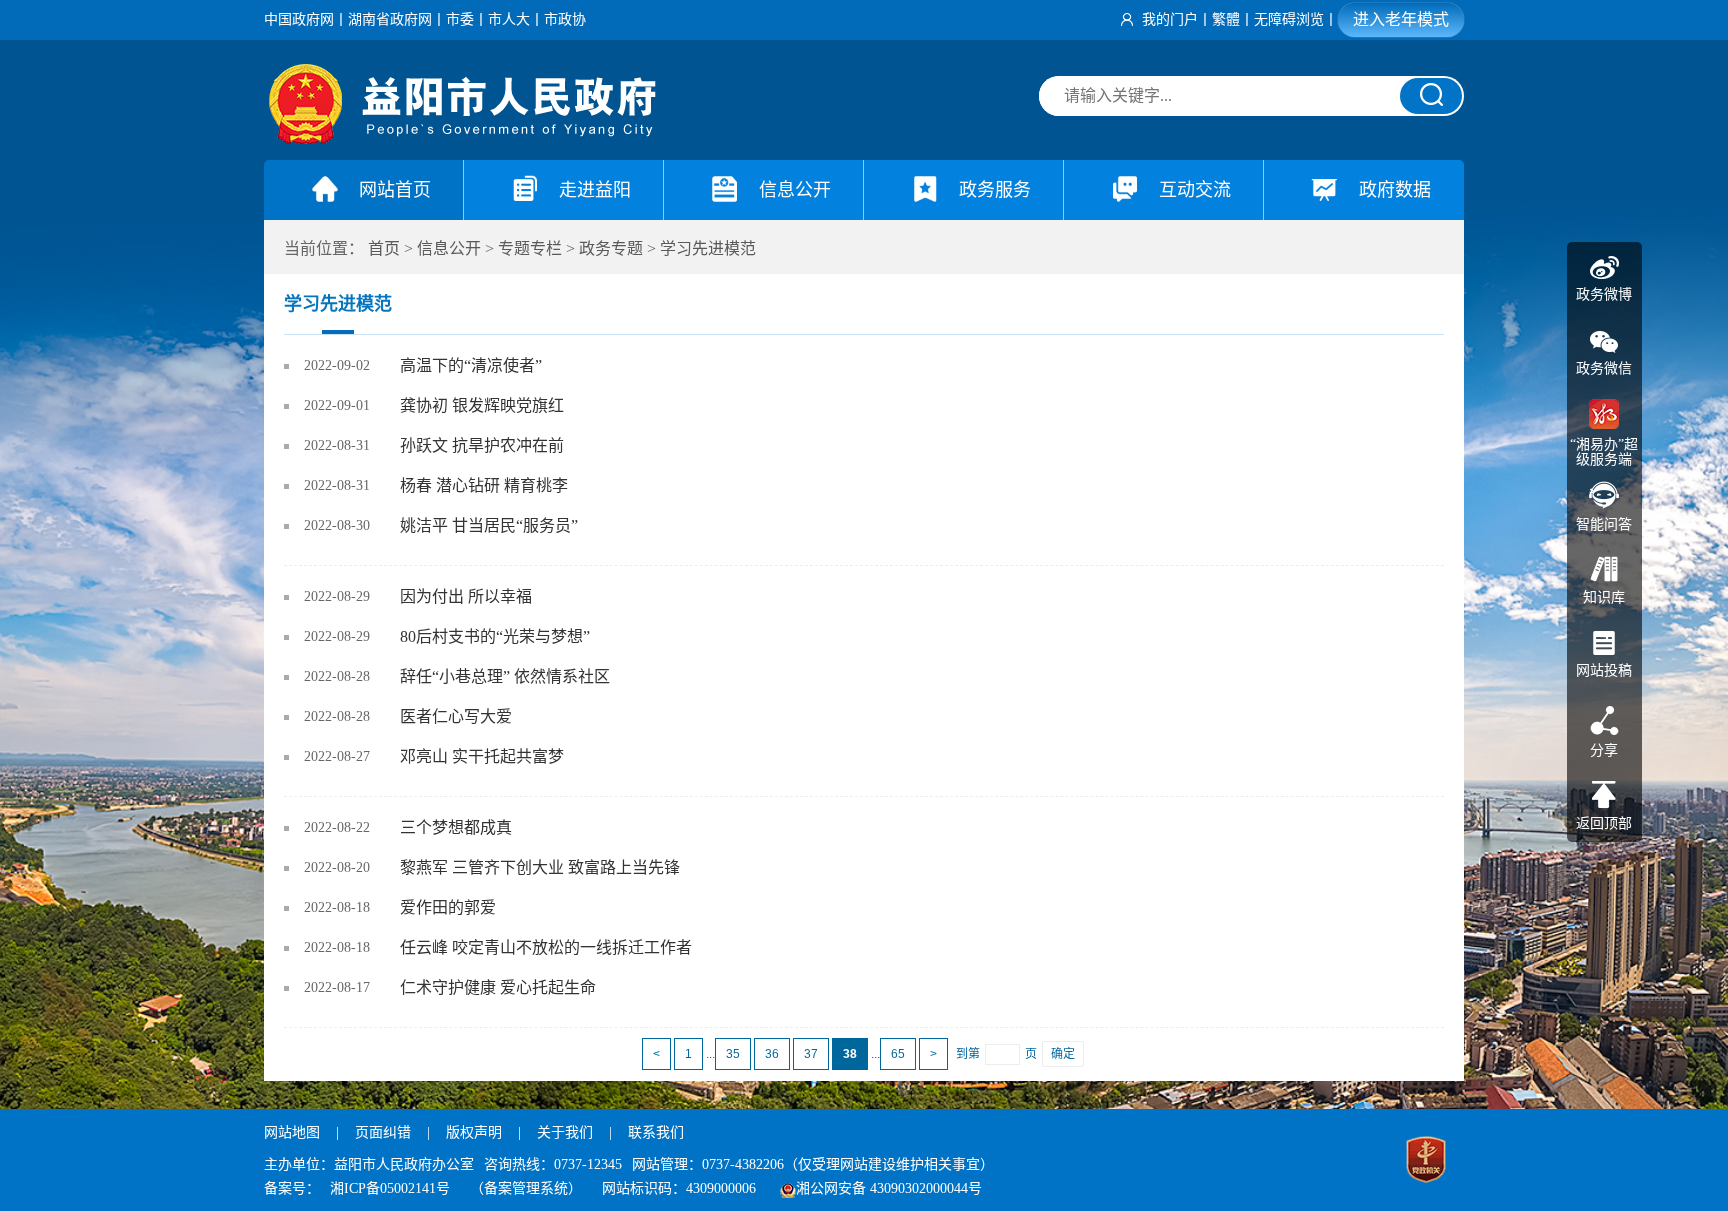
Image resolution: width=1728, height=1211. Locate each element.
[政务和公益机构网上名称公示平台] (1426, 1162)
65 (898, 1054)
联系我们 (656, 1132)
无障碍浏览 (1289, 19)
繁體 (1226, 19)
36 (772, 1054)
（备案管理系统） (526, 1188)
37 (811, 1054)
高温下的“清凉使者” (471, 365)
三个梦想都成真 (456, 827)
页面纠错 (385, 1132)
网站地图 (292, 1132)
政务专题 (611, 248)
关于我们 (565, 1132)
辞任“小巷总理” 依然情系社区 (505, 676)
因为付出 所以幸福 (466, 596)
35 (733, 1054)
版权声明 (474, 1132)
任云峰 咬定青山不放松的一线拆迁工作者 (546, 947)
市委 (460, 19)
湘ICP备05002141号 (390, 1188)
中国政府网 (299, 19)
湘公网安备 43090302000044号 (889, 1188)
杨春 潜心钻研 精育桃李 (484, 485)
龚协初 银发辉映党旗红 (482, 405)
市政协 (565, 19)
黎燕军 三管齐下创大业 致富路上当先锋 (540, 867)
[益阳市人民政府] (464, 139)
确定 (1063, 1054)
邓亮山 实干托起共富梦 (482, 756)
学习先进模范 (708, 248)
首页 (384, 248)
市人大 (509, 19)
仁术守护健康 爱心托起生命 (498, 987)
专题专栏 (530, 248)
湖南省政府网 (390, 19)
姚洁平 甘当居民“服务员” (489, 525)
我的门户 (1170, 19)
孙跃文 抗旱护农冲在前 (482, 445)
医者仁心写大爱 (456, 716)
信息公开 (449, 248)
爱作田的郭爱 (448, 907)
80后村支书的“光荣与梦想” (495, 636)
